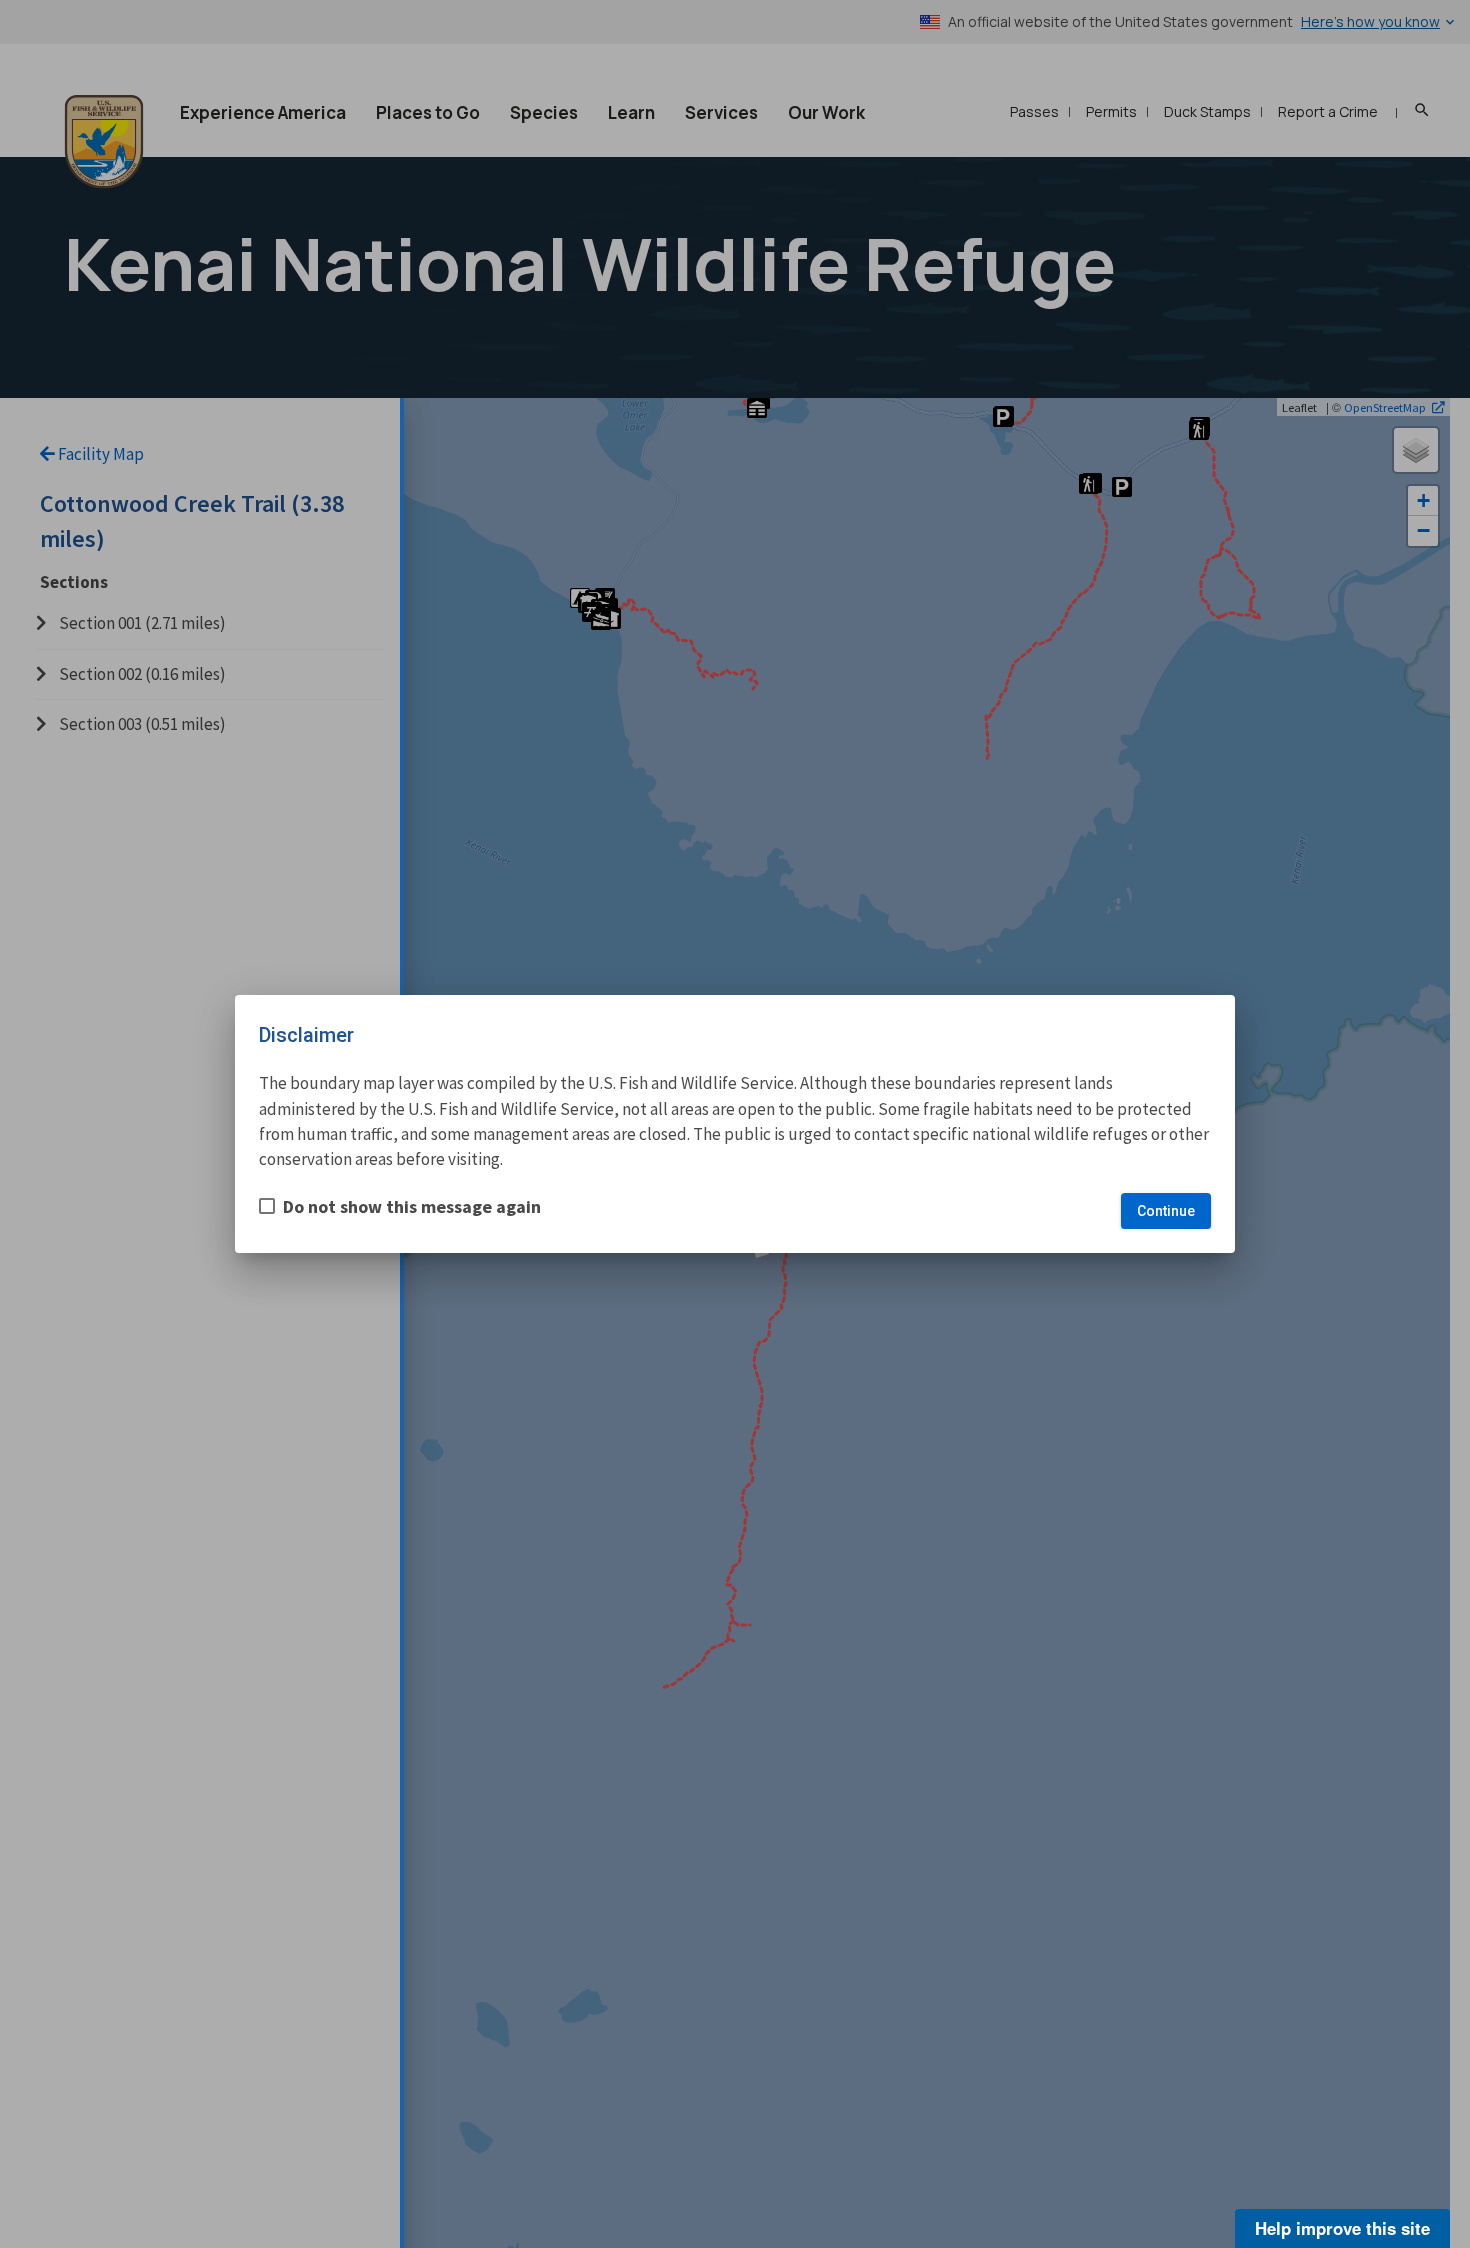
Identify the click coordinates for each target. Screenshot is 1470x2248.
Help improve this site (1342, 2228)
